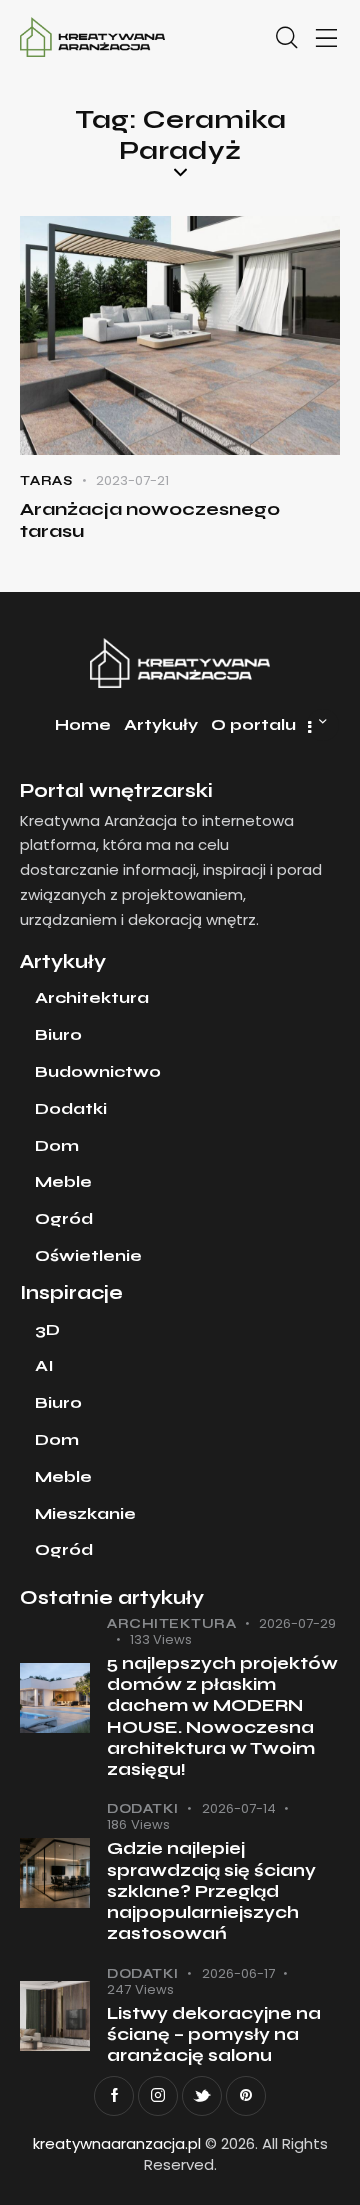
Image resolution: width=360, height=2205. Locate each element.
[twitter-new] (202, 2096)
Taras (46, 481)
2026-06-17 (238, 1973)
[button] (327, 38)
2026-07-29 (297, 1623)
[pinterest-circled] (246, 2096)
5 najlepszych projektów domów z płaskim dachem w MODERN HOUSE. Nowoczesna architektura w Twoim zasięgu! (222, 1716)
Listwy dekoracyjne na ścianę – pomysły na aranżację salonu (214, 2035)
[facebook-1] (114, 2096)
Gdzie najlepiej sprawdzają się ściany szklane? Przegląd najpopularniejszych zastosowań (211, 1891)
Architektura (171, 1624)
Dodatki (143, 1809)
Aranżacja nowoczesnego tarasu (150, 520)
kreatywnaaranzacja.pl (117, 2143)
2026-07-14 (239, 1808)
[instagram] (158, 2096)
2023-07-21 (132, 480)
